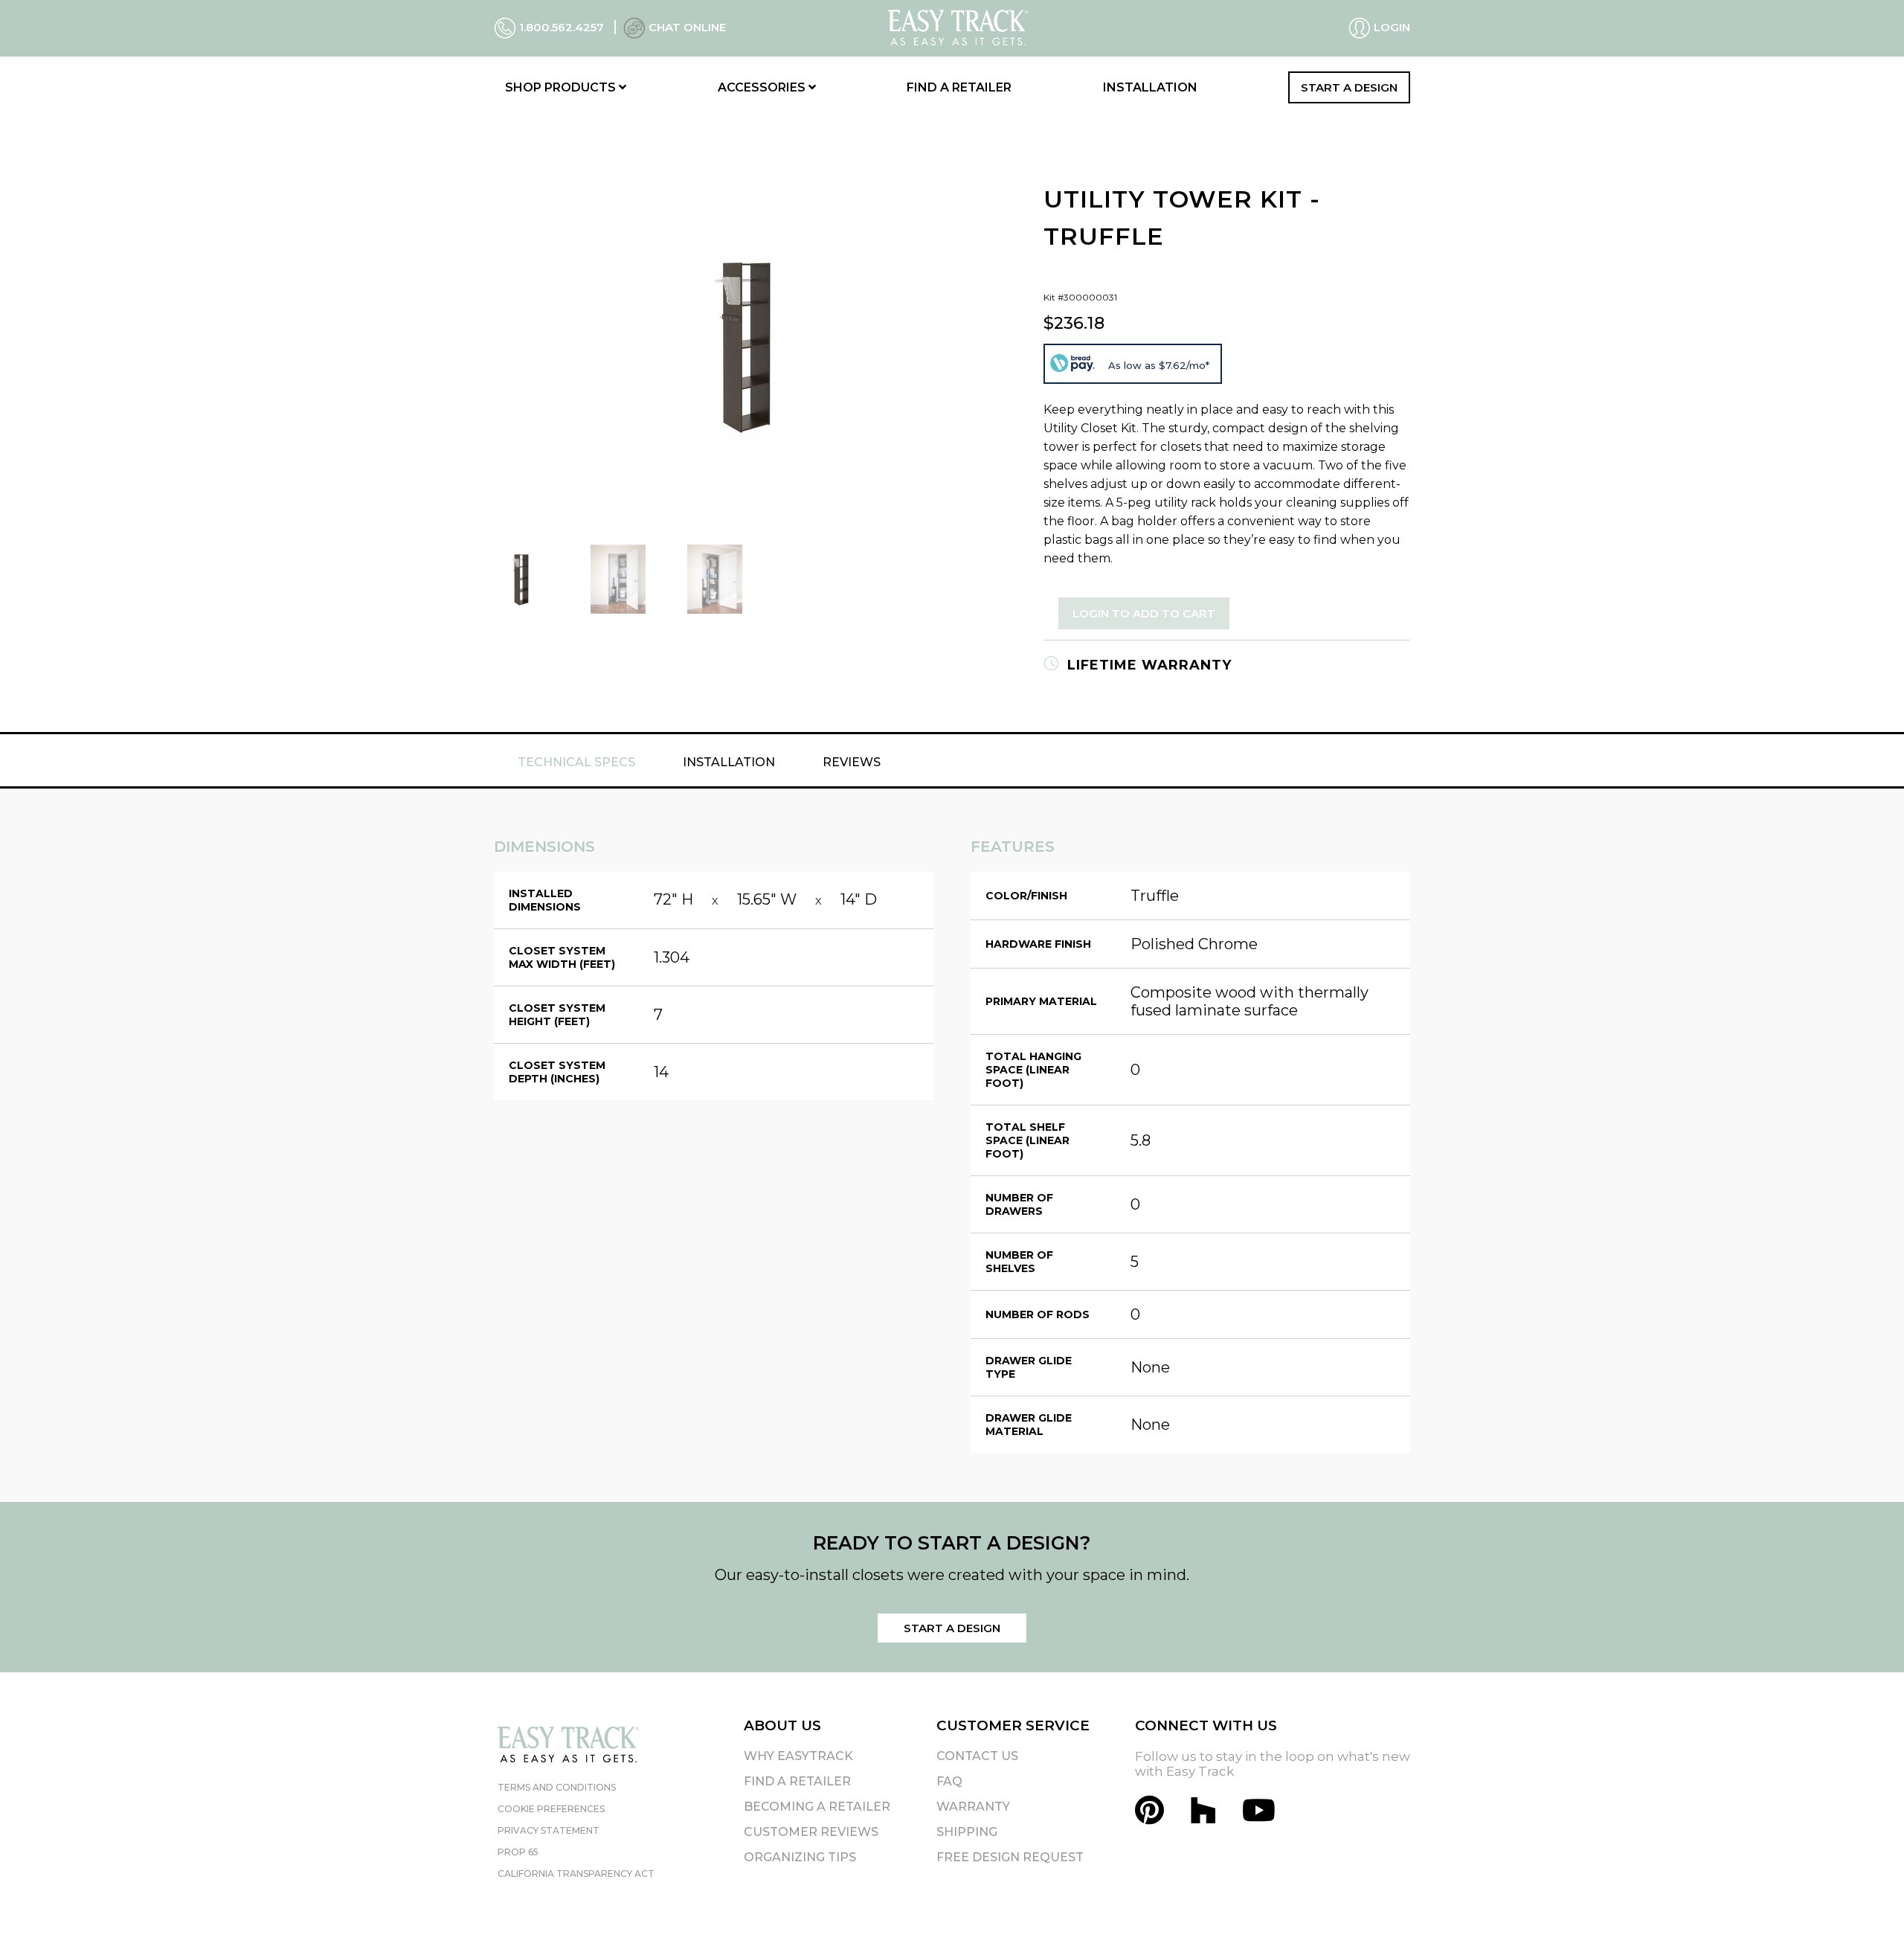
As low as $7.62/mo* (1159, 365)
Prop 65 (518, 1852)
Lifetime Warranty (1147, 665)
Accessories (763, 87)
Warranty (973, 1807)
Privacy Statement (549, 1830)
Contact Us (977, 1756)
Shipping (967, 1832)
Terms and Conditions (557, 1787)
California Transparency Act (576, 1874)
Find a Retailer (959, 87)
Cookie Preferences (551, 1809)
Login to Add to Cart (1144, 613)
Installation (1150, 87)
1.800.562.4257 (562, 27)
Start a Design (1349, 87)
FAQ (949, 1781)
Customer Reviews (811, 1832)
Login (1390, 27)
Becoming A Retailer (817, 1807)
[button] (1866, 1914)
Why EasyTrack (798, 1756)
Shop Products (562, 87)
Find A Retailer (797, 1781)
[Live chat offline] (634, 27)
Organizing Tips (800, 1857)
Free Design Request (1010, 1857)
